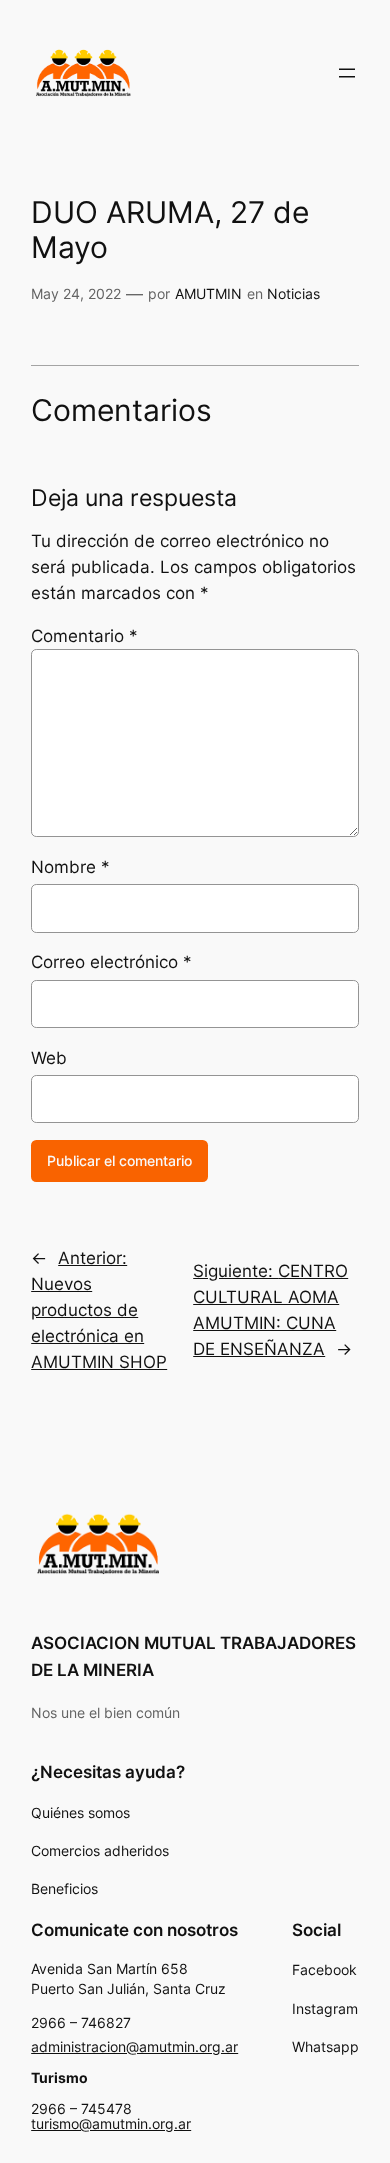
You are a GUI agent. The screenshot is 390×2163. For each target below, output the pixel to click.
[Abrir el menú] (347, 73)
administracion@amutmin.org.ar (134, 2046)
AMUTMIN (208, 293)
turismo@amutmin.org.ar (111, 2123)
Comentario (84, 636)
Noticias (293, 293)
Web (49, 1058)
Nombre (70, 867)
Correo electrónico (111, 962)
